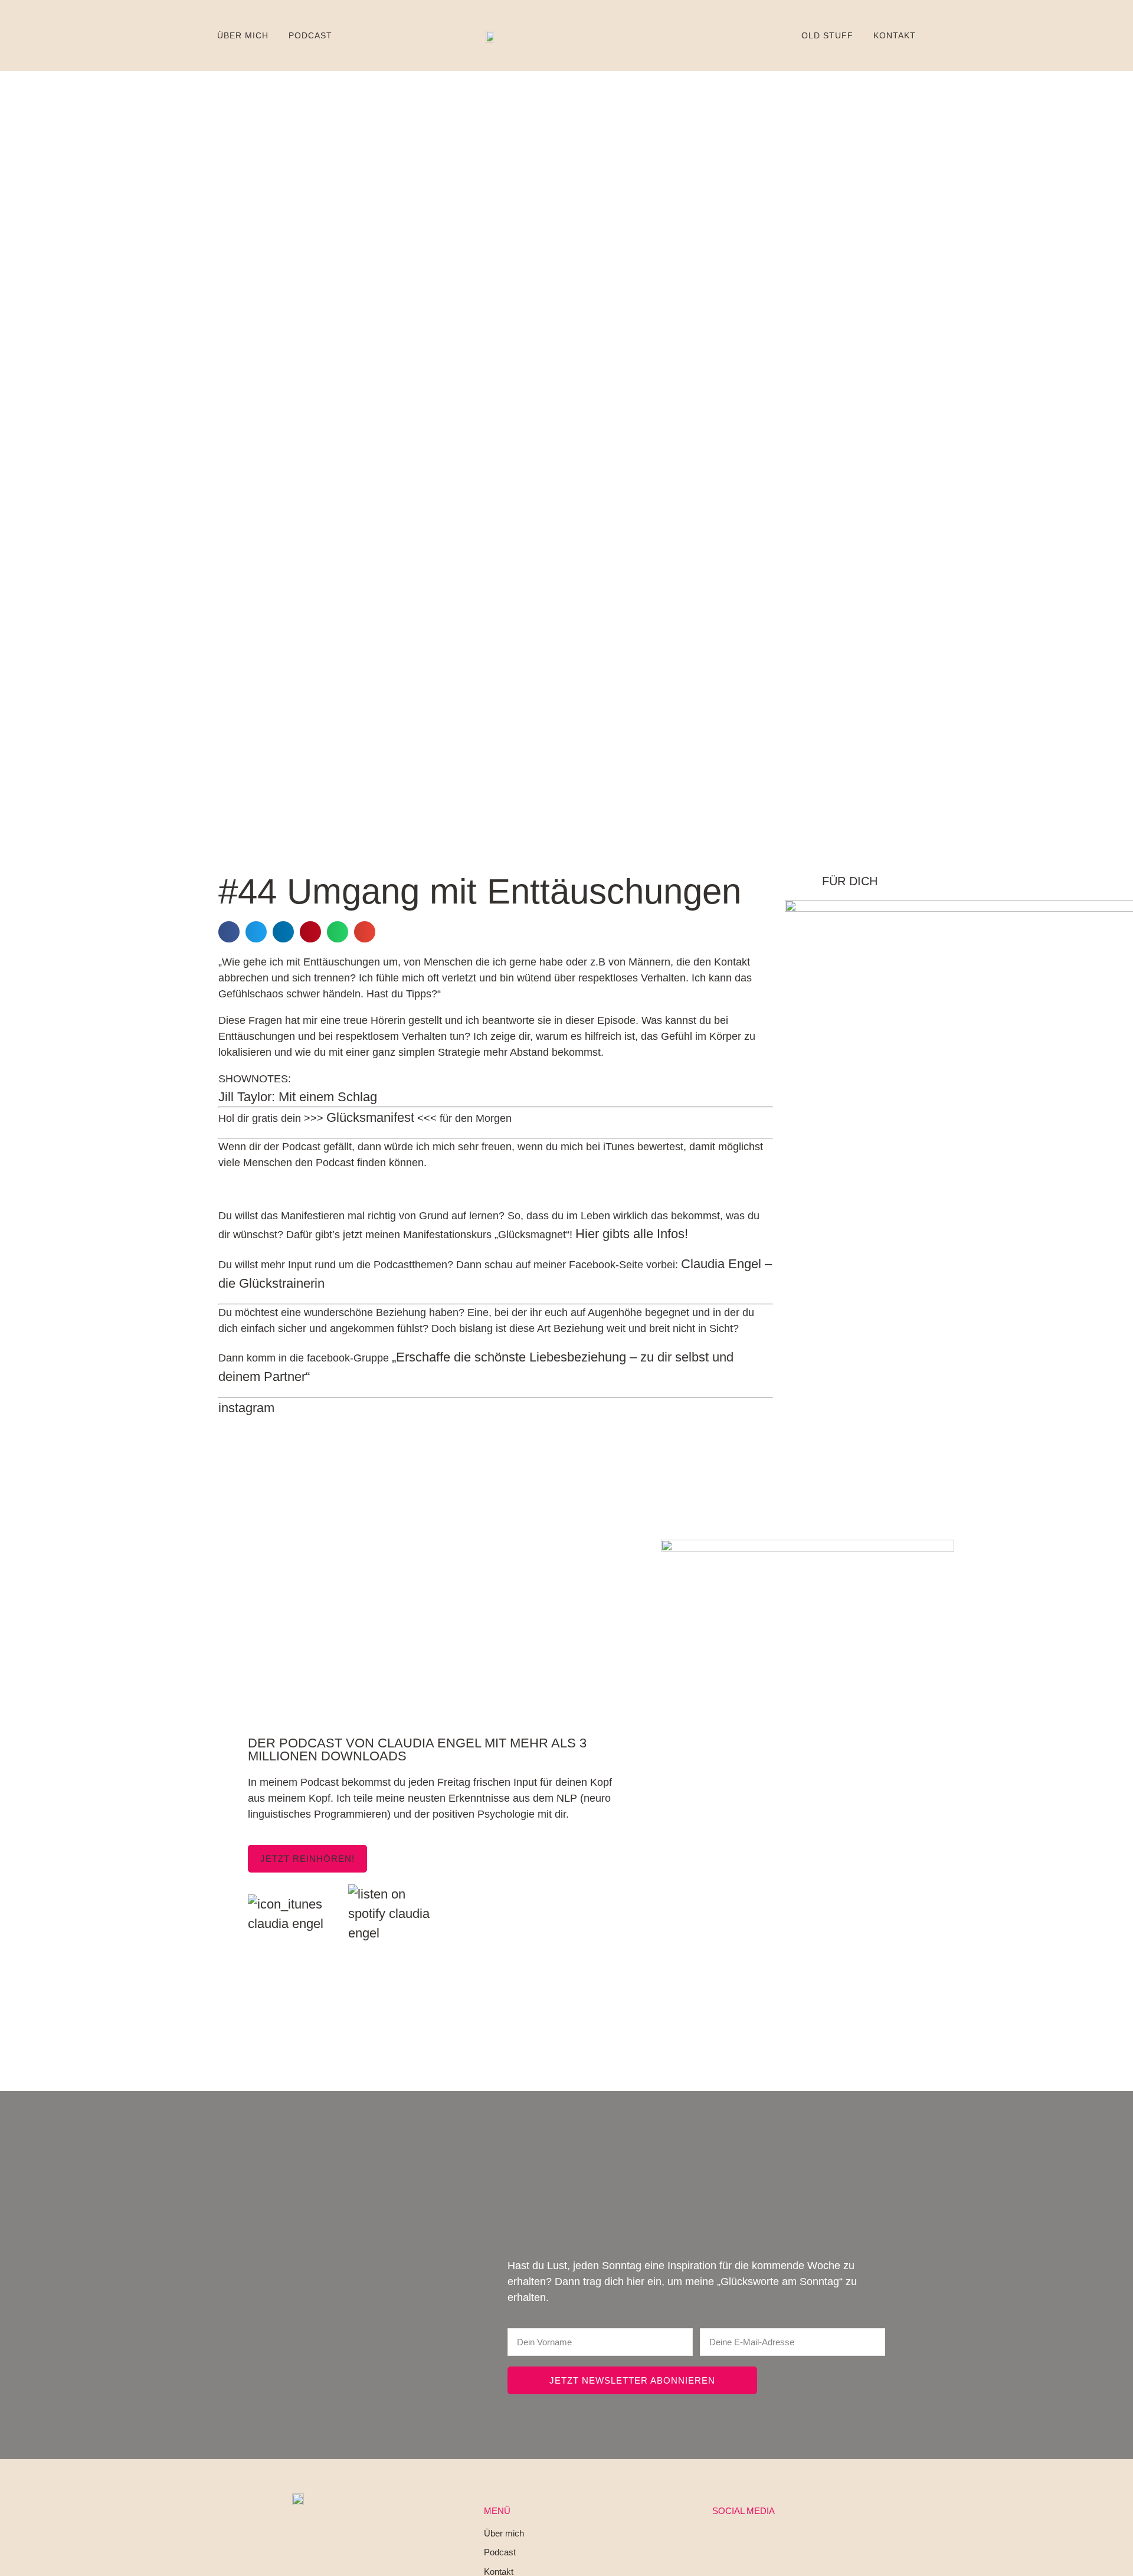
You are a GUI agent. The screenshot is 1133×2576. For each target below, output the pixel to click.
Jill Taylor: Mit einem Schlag (298, 1097)
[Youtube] (772, 2541)
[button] (229, 932)
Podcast (310, 35)
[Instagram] (715, 2541)
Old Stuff (827, 35)
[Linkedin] (744, 2541)
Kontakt (895, 35)
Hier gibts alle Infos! (632, 1234)
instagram (246, 1408)
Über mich (243, 35)
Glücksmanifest (370, 1117)
